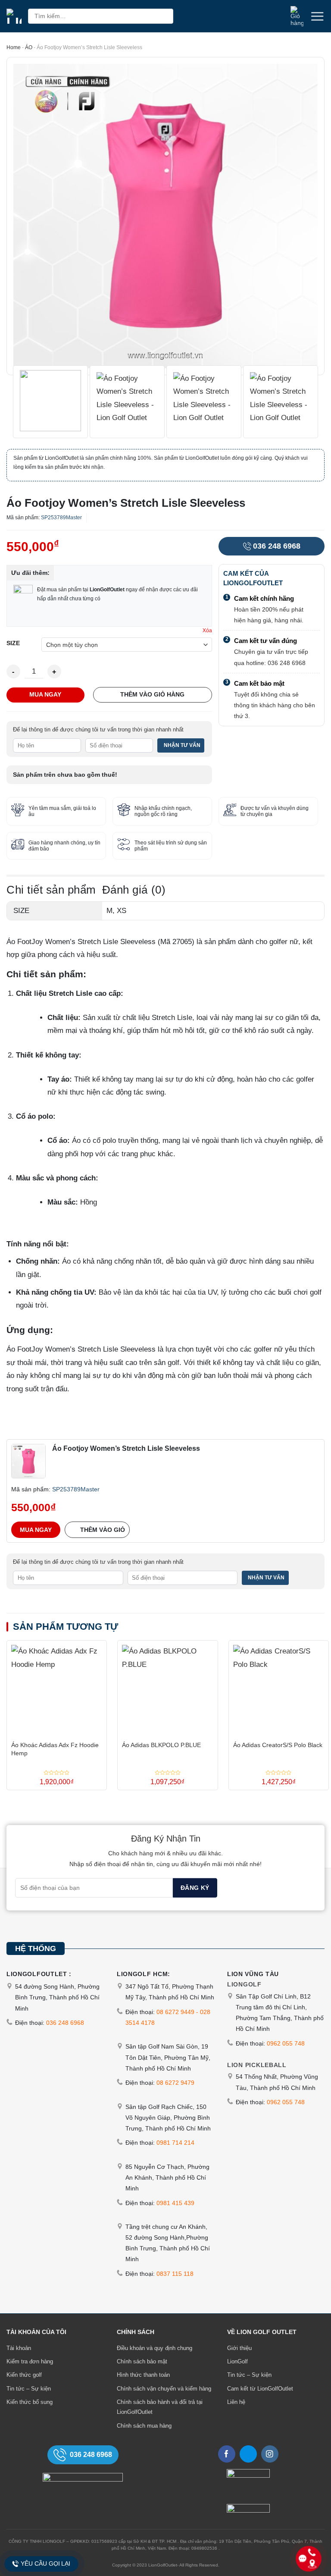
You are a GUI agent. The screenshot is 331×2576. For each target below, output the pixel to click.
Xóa (207, 631)
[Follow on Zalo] (248, 2454)
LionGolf (237, 2361)
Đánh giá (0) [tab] (134, 890)
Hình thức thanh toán (143, 2375)
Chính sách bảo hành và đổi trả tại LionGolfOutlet (160, 2407)
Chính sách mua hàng (144, 2426)
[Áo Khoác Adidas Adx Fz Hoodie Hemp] (57, 1688)
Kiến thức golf (24, 2375)
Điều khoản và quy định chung (155, 2348)
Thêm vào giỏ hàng (152, 694)
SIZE (13, 643)
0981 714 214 (175, 2143)
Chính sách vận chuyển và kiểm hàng (164, 2389)
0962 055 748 (286, 2043)
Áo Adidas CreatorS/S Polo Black (278, 1745)
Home (14, 47)
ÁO (29, 47)
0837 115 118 (175, 2274)
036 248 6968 (277, 546)
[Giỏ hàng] (297, 16)
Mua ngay (45, 694)
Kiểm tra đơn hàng (30, 2361)
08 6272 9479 (175, 2083)
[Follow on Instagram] (270, 2454)
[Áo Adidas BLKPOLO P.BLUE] (167, 1688)
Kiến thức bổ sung (30, 2402)
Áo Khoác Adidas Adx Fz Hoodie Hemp (55, 1749)
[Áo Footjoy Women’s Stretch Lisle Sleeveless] (28, 1461)
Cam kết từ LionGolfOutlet (260, 2389)
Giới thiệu (239, 2348)
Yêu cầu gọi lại (45, 2563)
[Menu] (317, 16)
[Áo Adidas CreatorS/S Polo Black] (279, 1688)
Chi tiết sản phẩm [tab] (51, 890)
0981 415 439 (175, 2203)
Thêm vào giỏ (103, 1530)
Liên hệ (236, 2402)
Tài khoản (19, 2348)
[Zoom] (19, 363)
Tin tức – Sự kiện (29, 2389)
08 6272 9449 (175, 2012)
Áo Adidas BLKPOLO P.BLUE (161, 1745)
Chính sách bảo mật (142, 2361)
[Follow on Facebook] (227, 2454)
